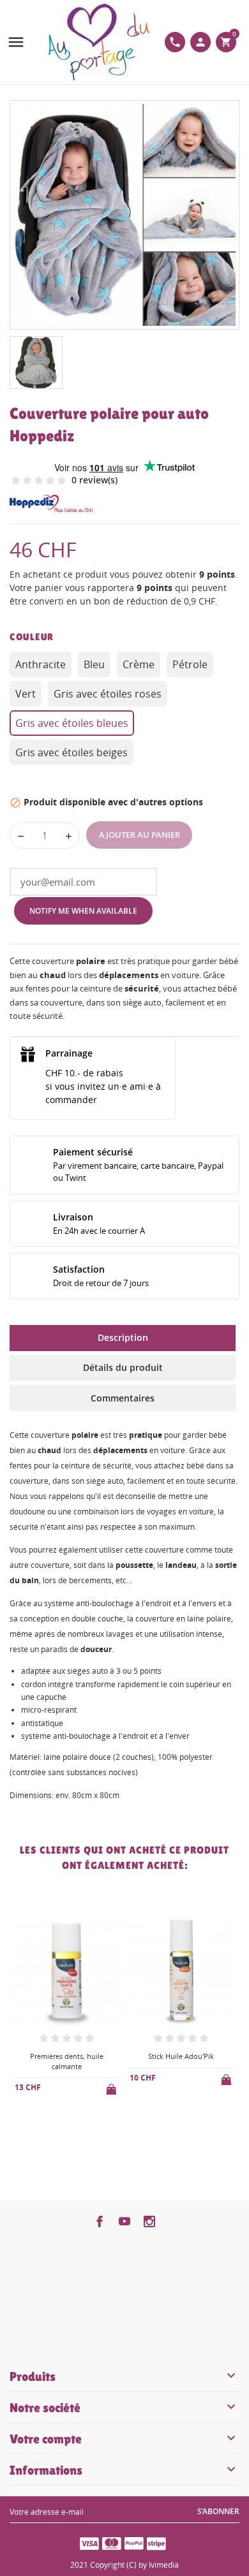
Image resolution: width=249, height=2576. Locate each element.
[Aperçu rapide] (56, 2121)
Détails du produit (123, 1367)
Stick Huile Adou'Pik (181, 2056)
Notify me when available (83, 911)
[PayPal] (134, 2543)
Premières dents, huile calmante (67, 2061)
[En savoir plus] (77, 2121)
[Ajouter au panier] (112, 2087)
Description (123, 1337)
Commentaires (123, 1398)
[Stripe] (156, 2543)
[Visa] (89, 2543)
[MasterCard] (112, 2543)
